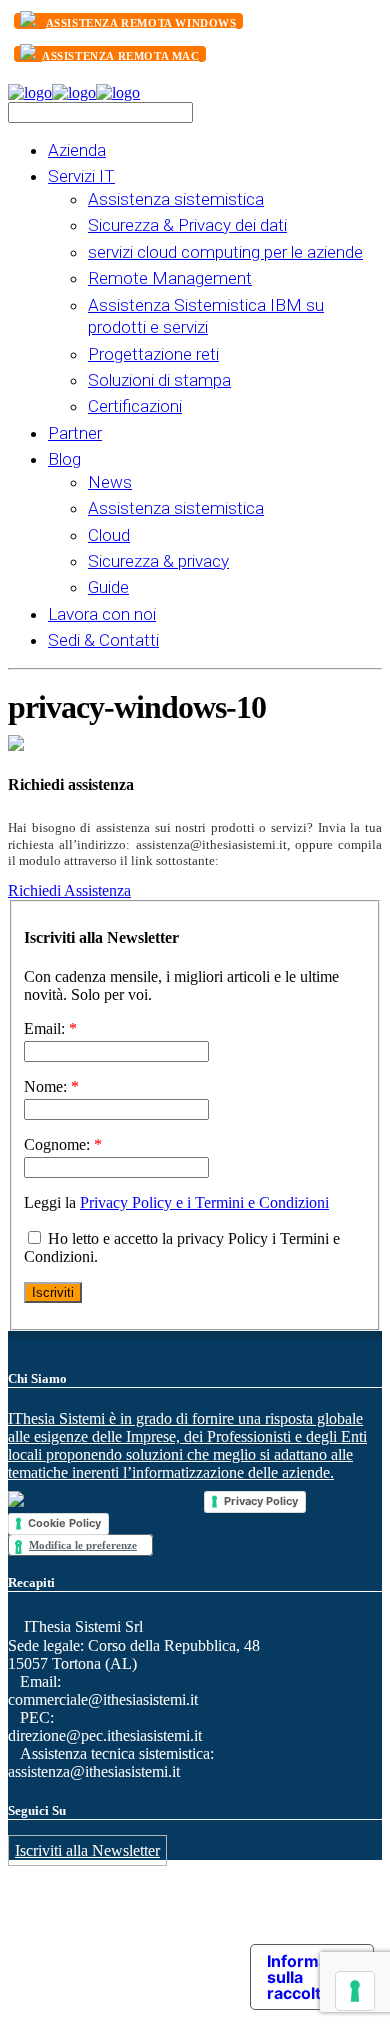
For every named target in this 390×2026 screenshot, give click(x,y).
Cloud (109, 535)
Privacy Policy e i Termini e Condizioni (204, 1202)
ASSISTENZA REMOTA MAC (121, 56)
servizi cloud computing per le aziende (225, 252)
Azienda (77, 150)
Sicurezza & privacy (158, 561)
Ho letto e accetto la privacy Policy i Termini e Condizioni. (182, 1247)
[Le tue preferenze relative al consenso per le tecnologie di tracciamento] (355, 1991)
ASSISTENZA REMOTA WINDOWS (141, 23)
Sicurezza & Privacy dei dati (187, 225)
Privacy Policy (261, 1501)
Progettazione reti (153, 354)
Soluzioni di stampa (159, 380)
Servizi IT (81, 176)
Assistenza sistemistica (176, 199)
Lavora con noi (102, 614)
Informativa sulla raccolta (311, 1977)
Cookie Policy (64, 1523)
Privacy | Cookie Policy (176, 1955)
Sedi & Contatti (103, 640)
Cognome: (63, 1144)
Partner (75, 433)
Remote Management (170, 278)
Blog (64, 459)
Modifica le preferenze (83, 1545)
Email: (50, 1028)
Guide (108, 587)
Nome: (51, 1086)
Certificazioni (135, 406)
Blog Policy (76, 1955)
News (110, 482)
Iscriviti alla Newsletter (87, 1850)
